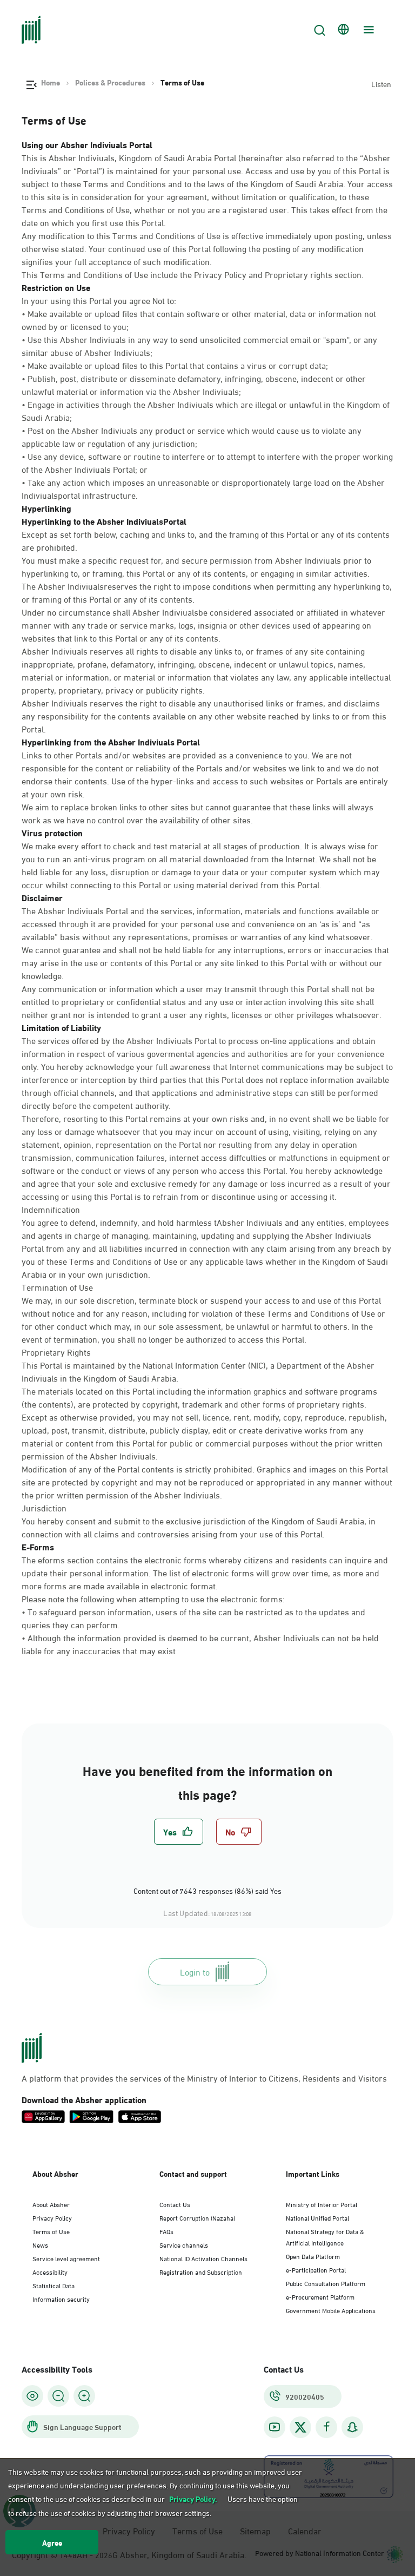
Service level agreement (66, 2258)
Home (51, 82)
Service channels (184, 2244)
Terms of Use (51, 2231)
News (40, 2244)
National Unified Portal (317, 2217)
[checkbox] (179, 1832)
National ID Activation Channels (203, 2258)
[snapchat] (352, 2427)
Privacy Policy (52, 2217)
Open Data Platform (313, 2256)
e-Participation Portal (316, 2269)
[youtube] (275, 2427)
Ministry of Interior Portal (322, 2204)
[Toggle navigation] (367, 30)
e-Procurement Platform (320, 2296)
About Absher (51, 2204)
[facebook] (326, 2427)
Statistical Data (53, 2285)
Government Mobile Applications (331, 2310)
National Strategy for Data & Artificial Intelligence (325, 2237)
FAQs (166, 2231)
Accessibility (50, 2271)
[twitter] (300, 2427)
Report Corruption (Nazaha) (197, 2217)
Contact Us (175, 2204)
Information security (61, 2298)
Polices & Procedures (110, 82)
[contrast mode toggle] (32, 2396)
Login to (195, 1971)
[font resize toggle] (58, 2396)
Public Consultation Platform (326, 2283)
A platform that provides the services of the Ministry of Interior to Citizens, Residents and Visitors (204, 2078)
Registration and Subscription (201, 2271)
